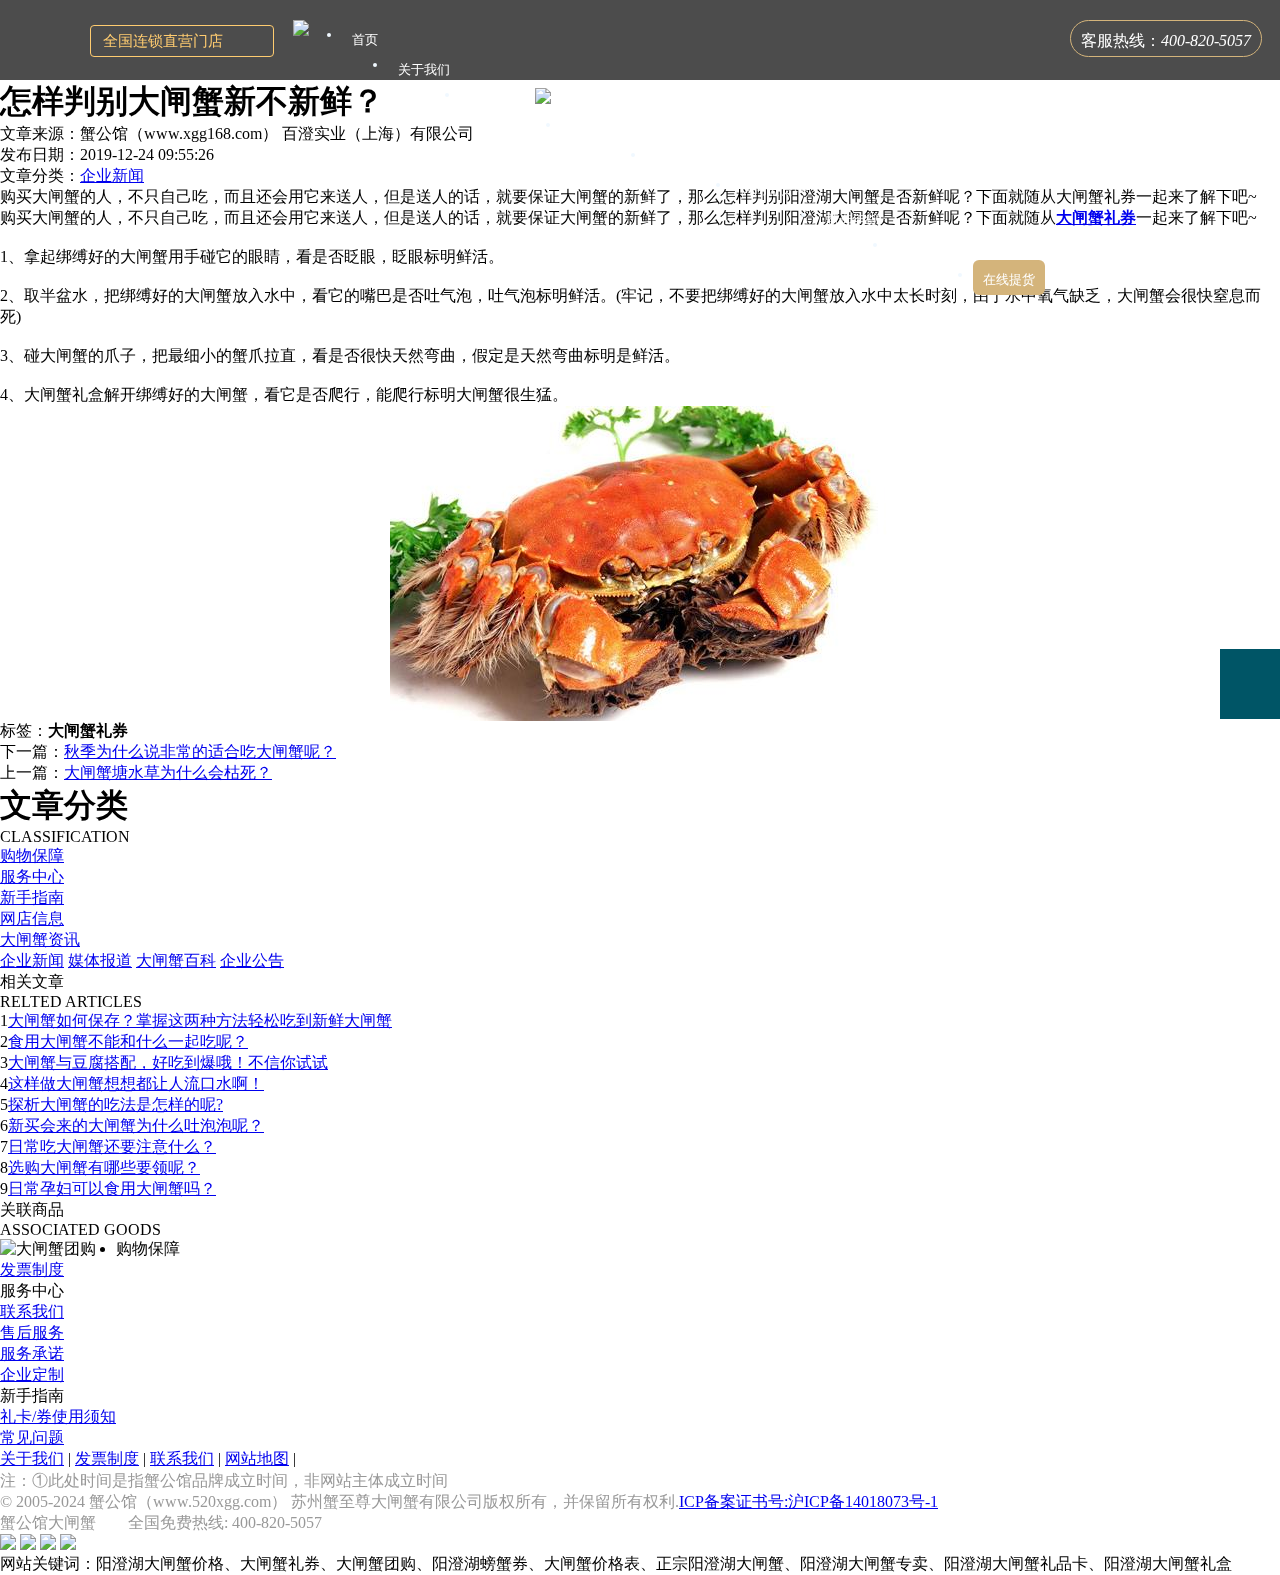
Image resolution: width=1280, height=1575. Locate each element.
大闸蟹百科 (176, 960)
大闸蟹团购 (688, 159)
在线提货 (1009, 279)
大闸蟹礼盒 (603, 129)
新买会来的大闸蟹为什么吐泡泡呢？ (136, 1125)
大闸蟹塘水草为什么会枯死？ (168, 772)
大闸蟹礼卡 (502, 99)
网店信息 (32, 918)
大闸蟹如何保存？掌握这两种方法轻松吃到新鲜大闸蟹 (200, 1020)
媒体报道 (100, 960)
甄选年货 (852, 219)
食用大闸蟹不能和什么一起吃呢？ (128, 1041)
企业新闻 (112, 175)
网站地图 (257, 1458)
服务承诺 (32, 1353)
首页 (365, 39)
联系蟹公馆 (930, 249)
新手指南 (32, 897)
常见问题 (32, 1437)
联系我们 (32, 1311)
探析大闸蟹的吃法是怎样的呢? (115, 1104)
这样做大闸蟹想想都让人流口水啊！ (136, 1083)
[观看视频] (1250, 766)
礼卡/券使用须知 (58, 1416)
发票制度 (32, 1269)
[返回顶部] (1250, 823)
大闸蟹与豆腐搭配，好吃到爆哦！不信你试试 (168, 1062)
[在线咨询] (1250, 543)
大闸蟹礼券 (1096, 217)
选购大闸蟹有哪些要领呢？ (104, 1167)
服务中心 (32, 876)
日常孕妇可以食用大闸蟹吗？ (112, 1188)
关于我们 (32, 1458)
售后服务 (32, 1332)
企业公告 (252, 960)
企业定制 (32, 1374)
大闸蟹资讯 (40, 939)
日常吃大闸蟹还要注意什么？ (112, 1146)
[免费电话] (1250, 684)
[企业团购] (1250, 614)
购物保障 (32, 855)
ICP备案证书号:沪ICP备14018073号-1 (808, 1501)
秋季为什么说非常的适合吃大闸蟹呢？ (200, 751)
